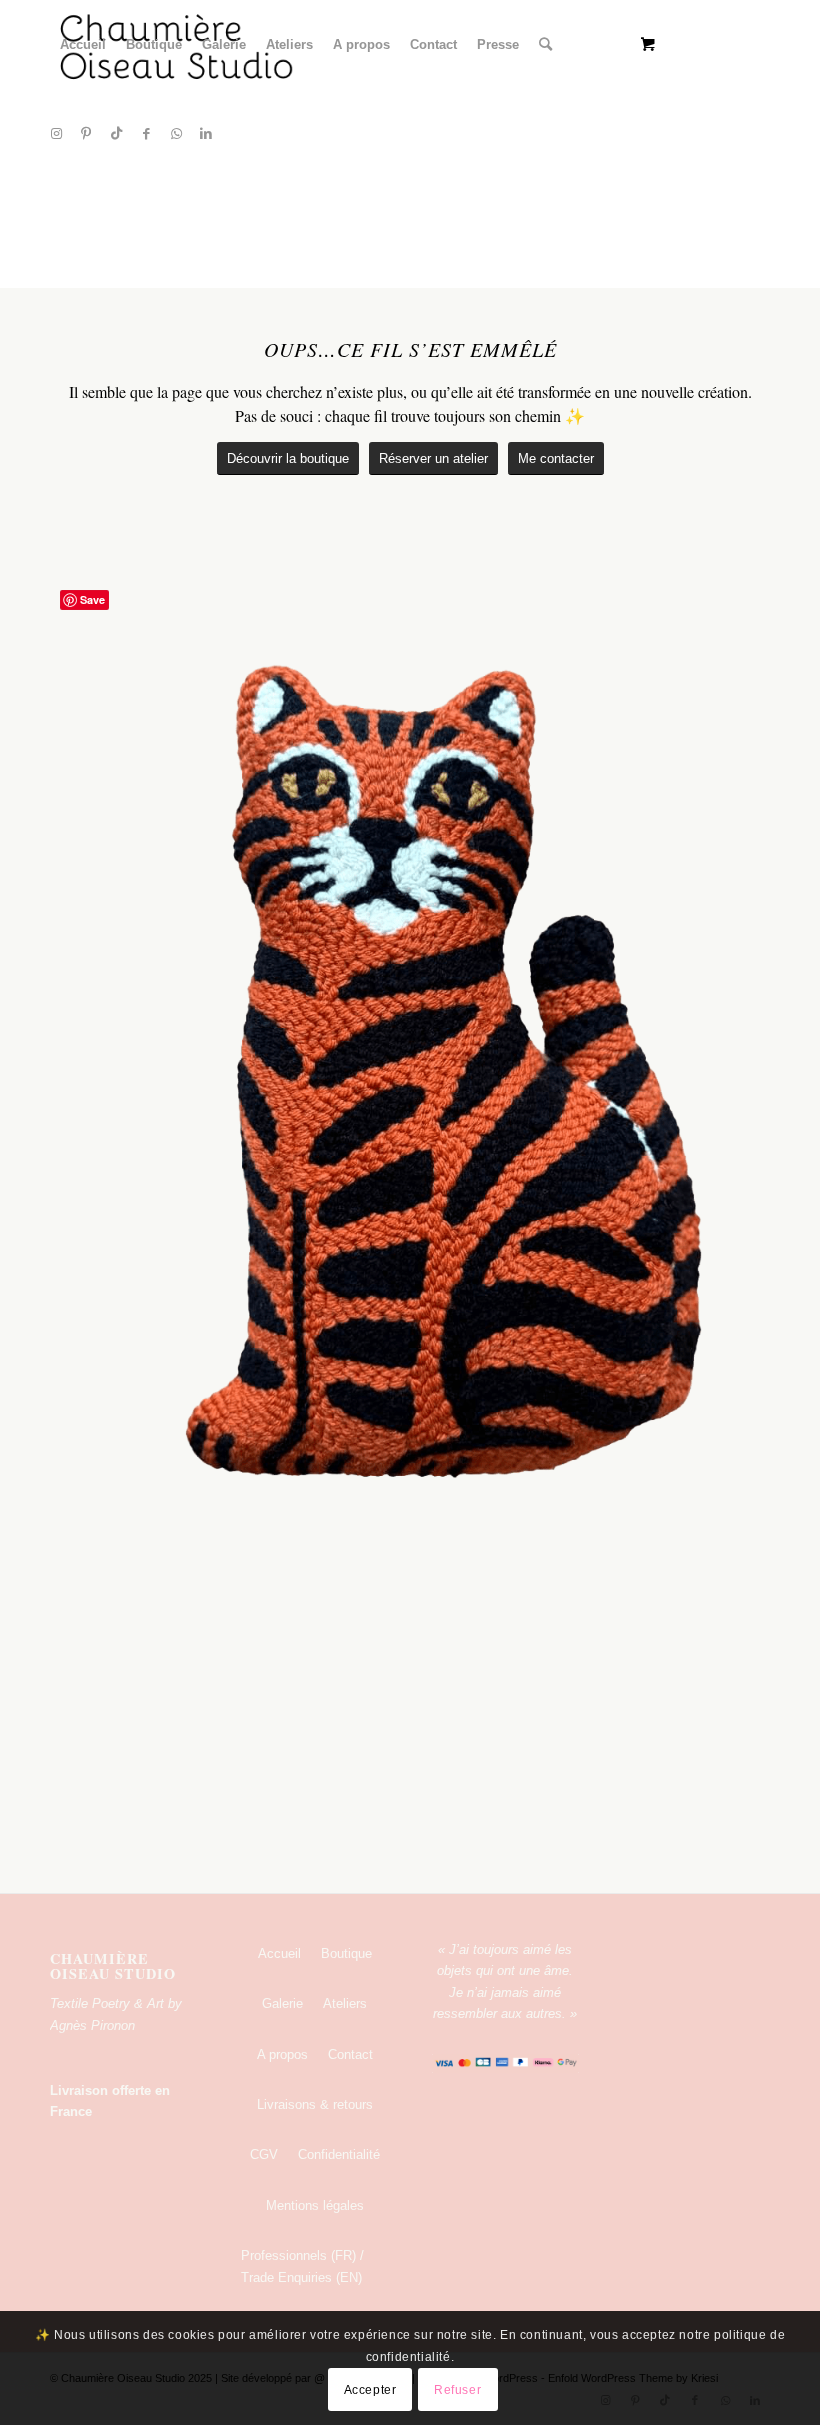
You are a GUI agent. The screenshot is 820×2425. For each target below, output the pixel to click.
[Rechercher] (545, 45)
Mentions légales (315, 2205)
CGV (264, 2154)
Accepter (370, 2390)
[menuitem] (83, 45)
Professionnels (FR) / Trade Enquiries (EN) (302, 2266)
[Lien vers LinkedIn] (206, 134)
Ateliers (345, 2003)
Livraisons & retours (315, 2104)
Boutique (346, 1953)
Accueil (279, 1953)
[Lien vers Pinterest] (86, 134)
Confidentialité (339, 2154)
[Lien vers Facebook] (146, 134)
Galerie (282, 2003)
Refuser (457, 2390)
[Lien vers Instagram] (56, 134)
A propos (282, 2054)
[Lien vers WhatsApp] (176, 134)
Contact (350, 2054)
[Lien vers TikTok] (116, 134)
